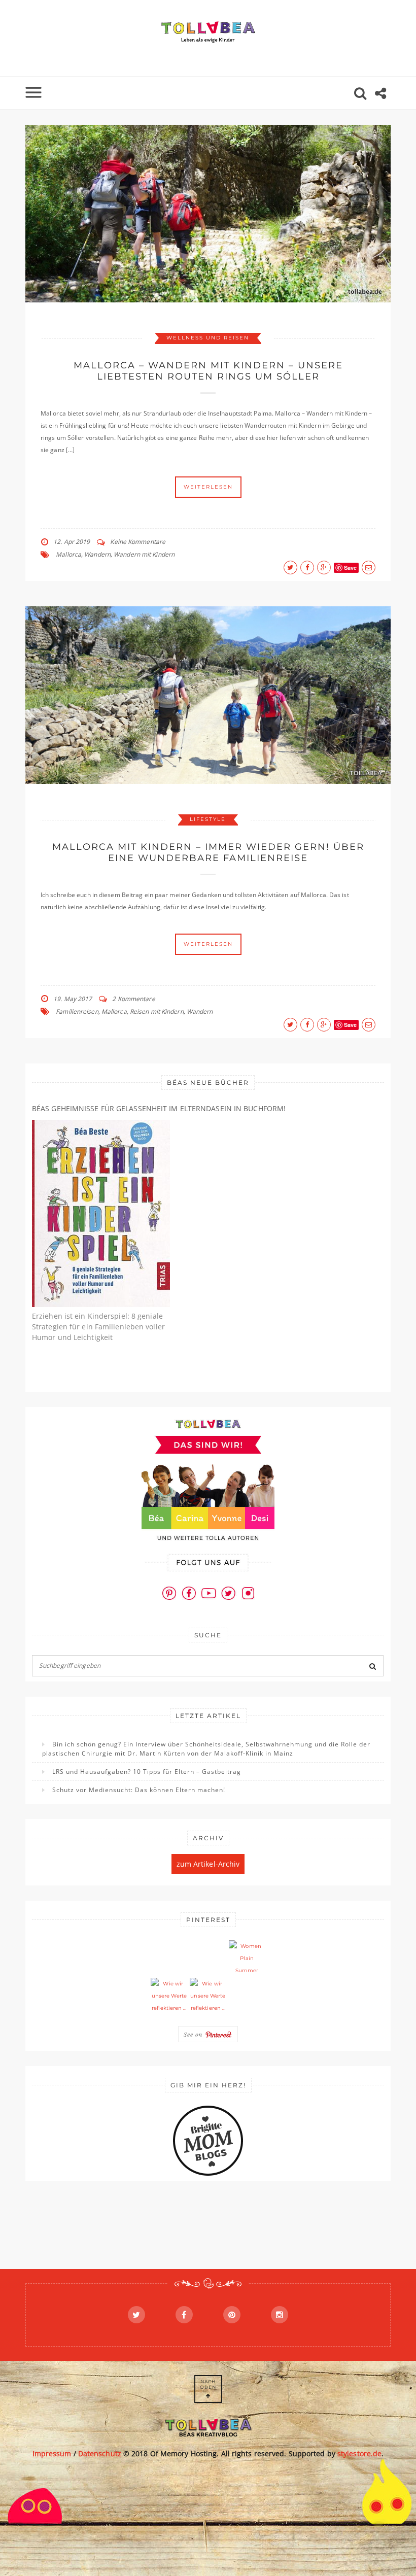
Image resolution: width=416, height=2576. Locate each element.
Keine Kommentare (138, 542)
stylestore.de (359, 2453)
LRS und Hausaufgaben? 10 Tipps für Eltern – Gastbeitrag (147, 1772)
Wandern (97, 554)
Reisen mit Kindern (157, 1011)
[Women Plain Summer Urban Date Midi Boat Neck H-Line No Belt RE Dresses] (247, 1959)
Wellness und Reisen (208, 338)
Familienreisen (77, 1011)
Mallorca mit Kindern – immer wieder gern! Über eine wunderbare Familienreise (208, 852)
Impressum (52, 2453)
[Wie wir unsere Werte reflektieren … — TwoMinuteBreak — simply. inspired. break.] (169, 1996)
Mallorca (68, 554)
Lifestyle (208, 819)
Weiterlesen (208, 487)
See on (194, 2034)
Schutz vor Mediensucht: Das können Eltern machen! (139, 1790)
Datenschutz (100, 2453)
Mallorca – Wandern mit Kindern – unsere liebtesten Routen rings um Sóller (208, 371)
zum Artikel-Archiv (208, 1864)
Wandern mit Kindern (144, 554)
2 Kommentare (133, 999)
